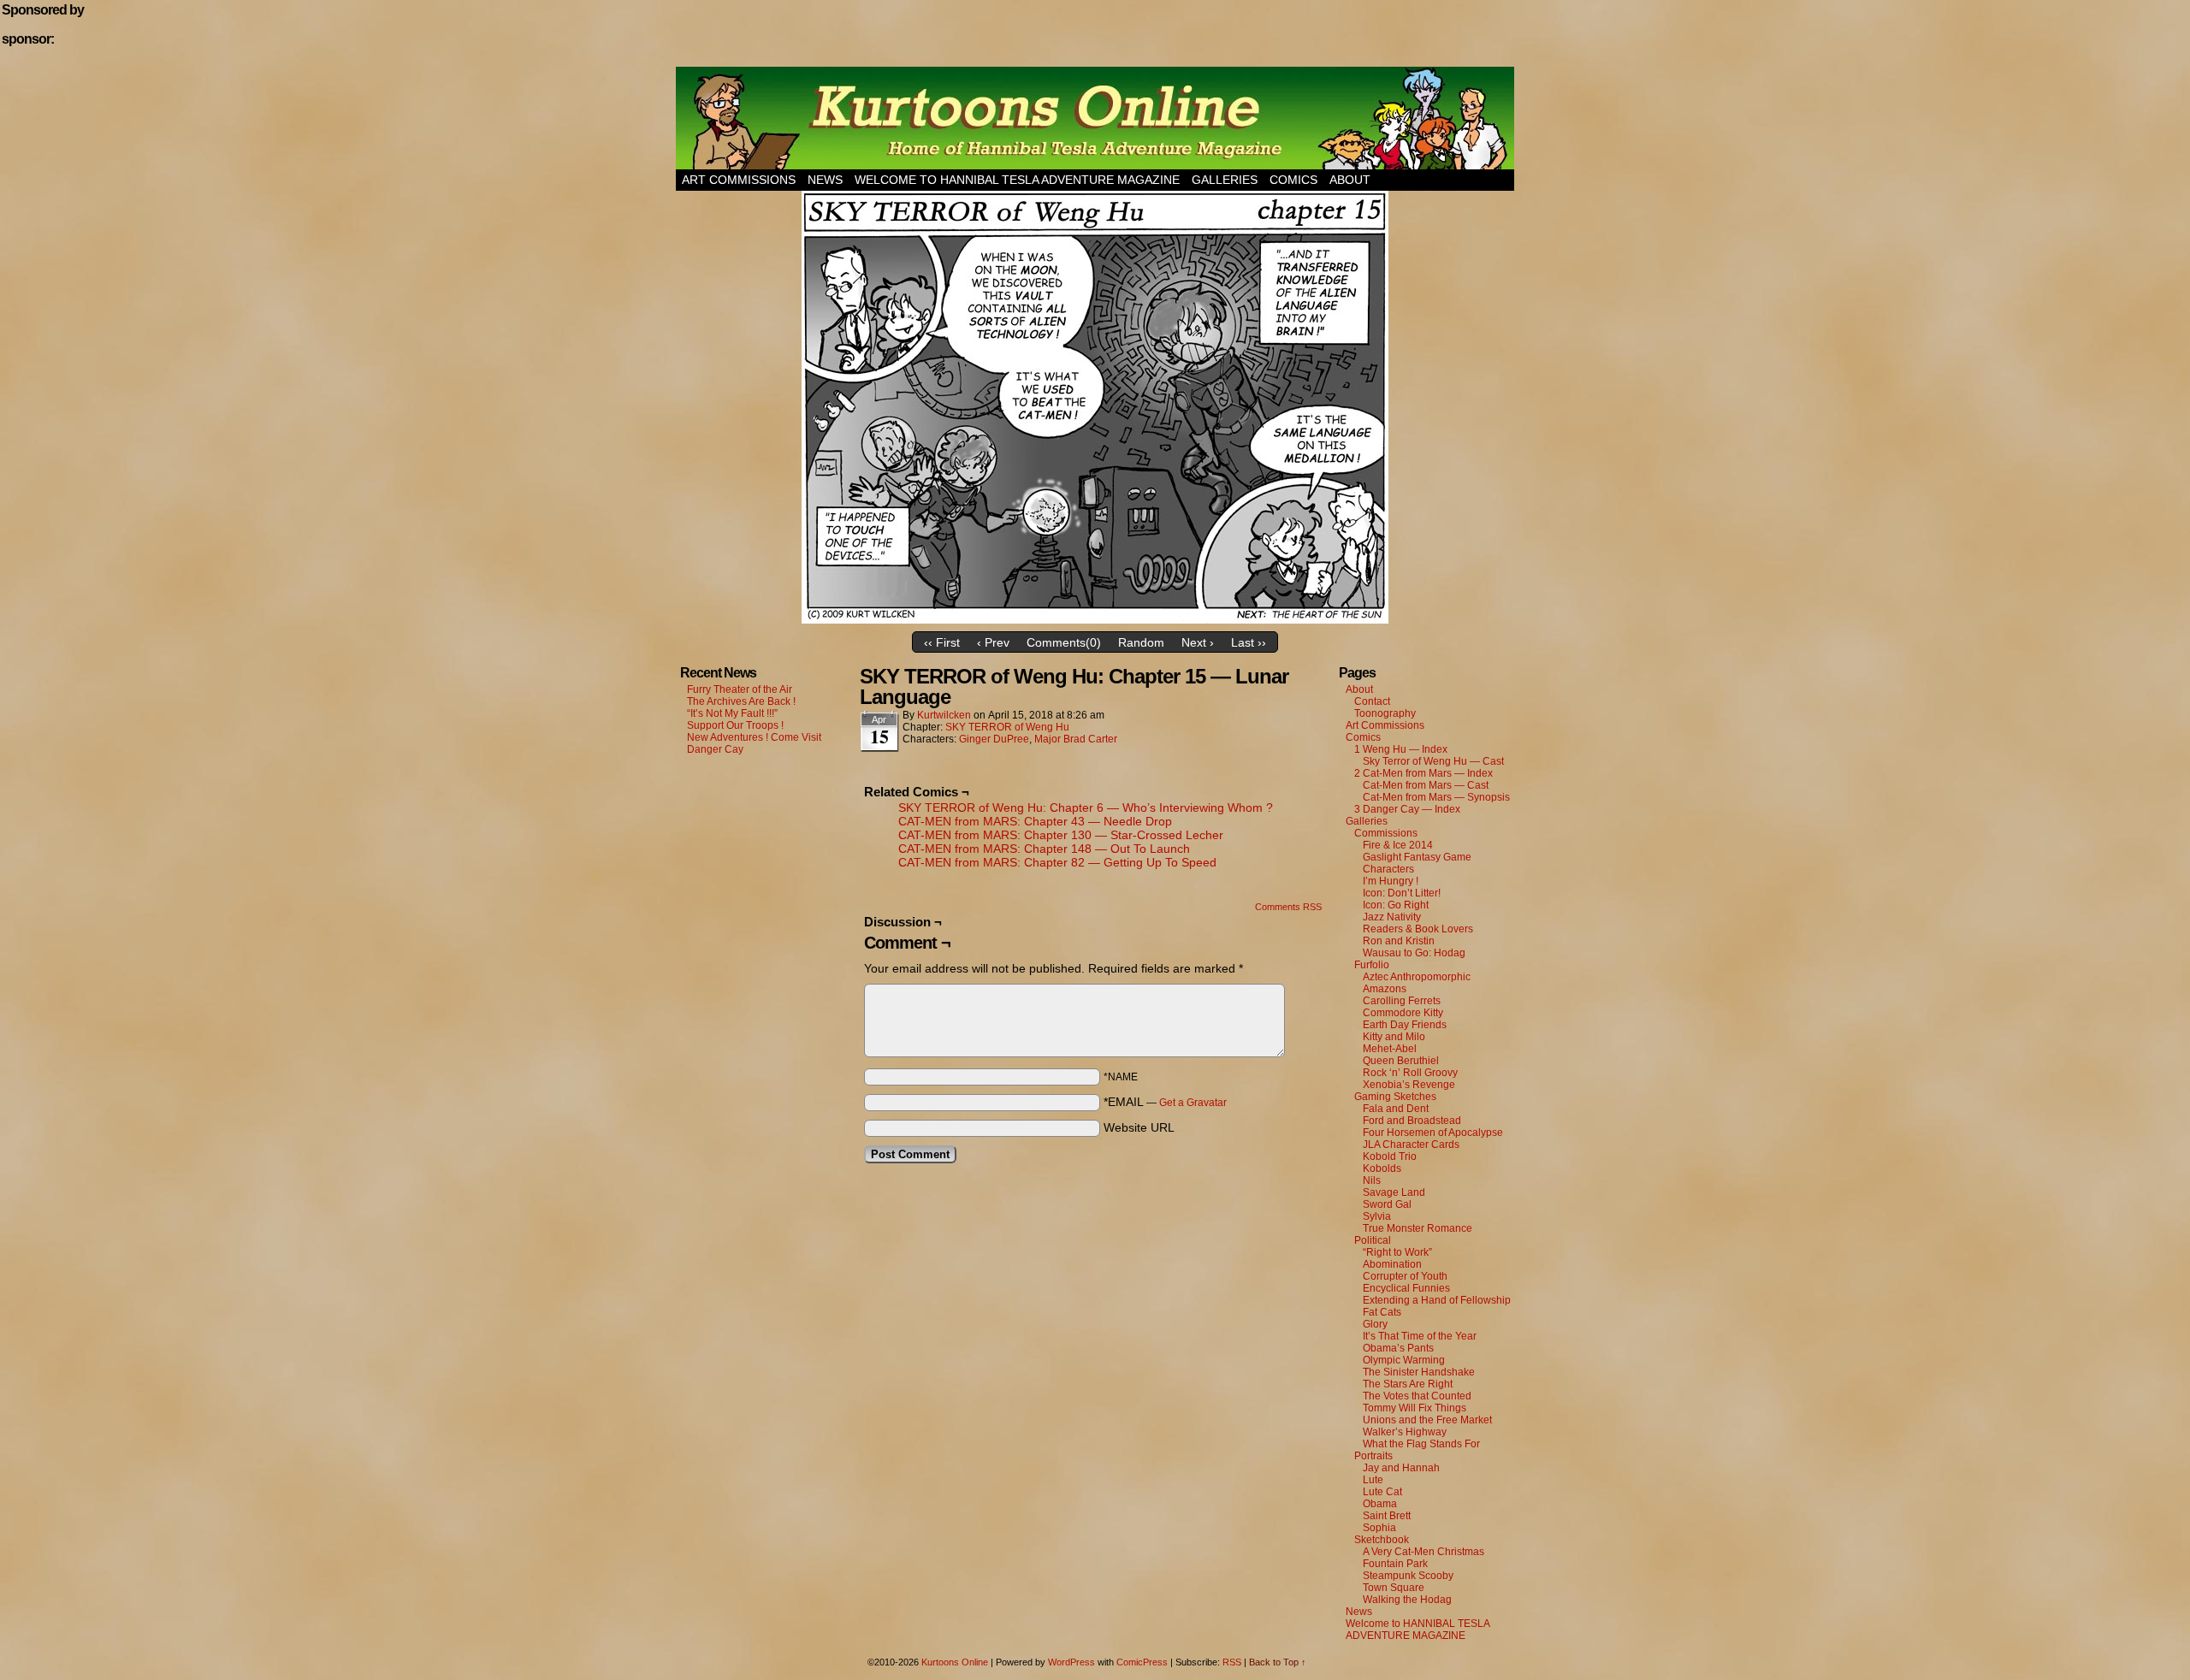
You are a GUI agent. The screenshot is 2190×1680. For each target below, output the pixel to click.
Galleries (1225, 180)
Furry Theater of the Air (740, 689)
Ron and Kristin (1399, 941)
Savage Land (1394, 1192)
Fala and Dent (1396, 1109)
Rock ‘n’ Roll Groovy (1410, 1073)
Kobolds (1382, 1168)
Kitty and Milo (1394, 1037)
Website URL (1139, 1127)
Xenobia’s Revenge (1409, 1085)
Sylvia (1377, 1216)
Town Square (1394, 1588)
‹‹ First (942, 642)
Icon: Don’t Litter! (1402, 893)
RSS (1232, 1662)
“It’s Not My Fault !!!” (732, 713)
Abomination (1392, 1264)
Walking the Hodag (1407, 1600)
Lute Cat (1382, 1492)
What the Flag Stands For (1421, 1444)
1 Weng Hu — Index (1401, 749)
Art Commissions (739, 180)
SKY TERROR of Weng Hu (1007, 727)
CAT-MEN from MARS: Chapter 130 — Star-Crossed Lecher (1061, 835)
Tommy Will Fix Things (1415, 1408)
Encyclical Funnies (1406, 1288)
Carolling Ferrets (1402, 1001)
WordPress (1071, 1662)
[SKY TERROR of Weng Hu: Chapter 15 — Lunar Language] (1095, 619)
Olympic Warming (1404, 1360)
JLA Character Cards (1411, 1145)
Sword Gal (1387, 1204)
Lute (1373, 1480)
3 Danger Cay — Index (1407, 809)
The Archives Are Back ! (741, 701)
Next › (1198, 642)
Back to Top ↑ (1278, 1662)
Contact (1372, 701)
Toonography (1385, 713)
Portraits (1373, 1456)
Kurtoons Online (1095, 118)
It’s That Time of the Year (1420, 1336)
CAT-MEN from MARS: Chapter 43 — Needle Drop (1035, 821)
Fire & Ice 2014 (1398, 845)
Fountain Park (1395, 1564)
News (825, 180)
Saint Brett (1387, 1516)
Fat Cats (1382, 1312)
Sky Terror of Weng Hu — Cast (1433, 761)
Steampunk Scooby (1408, 1576)
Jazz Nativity (1392, 917)
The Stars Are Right (1408, 1384)
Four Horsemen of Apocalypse (1433, 1133)
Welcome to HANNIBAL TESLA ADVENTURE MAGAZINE (1017, 180)
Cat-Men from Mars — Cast (1426, 785)
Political (1373, 1240)
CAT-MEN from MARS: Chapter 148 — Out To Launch (1044, 849)
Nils (1372, 1180)
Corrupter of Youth (1405, 1276)
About (1350, 180)
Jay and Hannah (1401, 1468)
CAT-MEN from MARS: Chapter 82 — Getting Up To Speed (1057, 862)
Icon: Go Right (1396, 905)
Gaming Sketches (1395, 1097)
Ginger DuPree (994, 739)
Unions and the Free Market (1427, 1420)
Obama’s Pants (1398, 1348)
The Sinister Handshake (1419, 1372)
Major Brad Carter (1076, 739)
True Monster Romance (1418, 1228)
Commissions (1386, 833)
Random (1141, 642)
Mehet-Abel (1390, 1049)
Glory (1375, 1324)
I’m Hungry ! (1391, 881)
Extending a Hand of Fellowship (1437, 1300)
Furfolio (1372, 965)
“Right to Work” (1397, 1252)
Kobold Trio (1390, 1156)
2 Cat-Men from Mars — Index (1423, 773)
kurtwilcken (944, 715)
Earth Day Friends (1405, 1025)
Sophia (1379, 1528)
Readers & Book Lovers (1418, 929)
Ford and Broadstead (1412, 1121)
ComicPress (1142, 1662)
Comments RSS (1288, 907)
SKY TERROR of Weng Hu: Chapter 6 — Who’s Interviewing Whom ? (1086, 807)
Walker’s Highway (1405, 1432)
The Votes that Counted (1417, 1396)
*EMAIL (1165, 1102)
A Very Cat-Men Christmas (1423, 1552)
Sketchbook (1382, 1540)
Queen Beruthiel (1401, 1061)
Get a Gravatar (1193, 1103)
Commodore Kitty (1403, 1013)
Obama (1380, 1504)
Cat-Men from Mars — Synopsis (1436, 797)
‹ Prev (993, 642)
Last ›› (1249, 642)
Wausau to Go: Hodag (1414, 953)
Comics (1293, 180)
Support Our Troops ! (735, 725)
